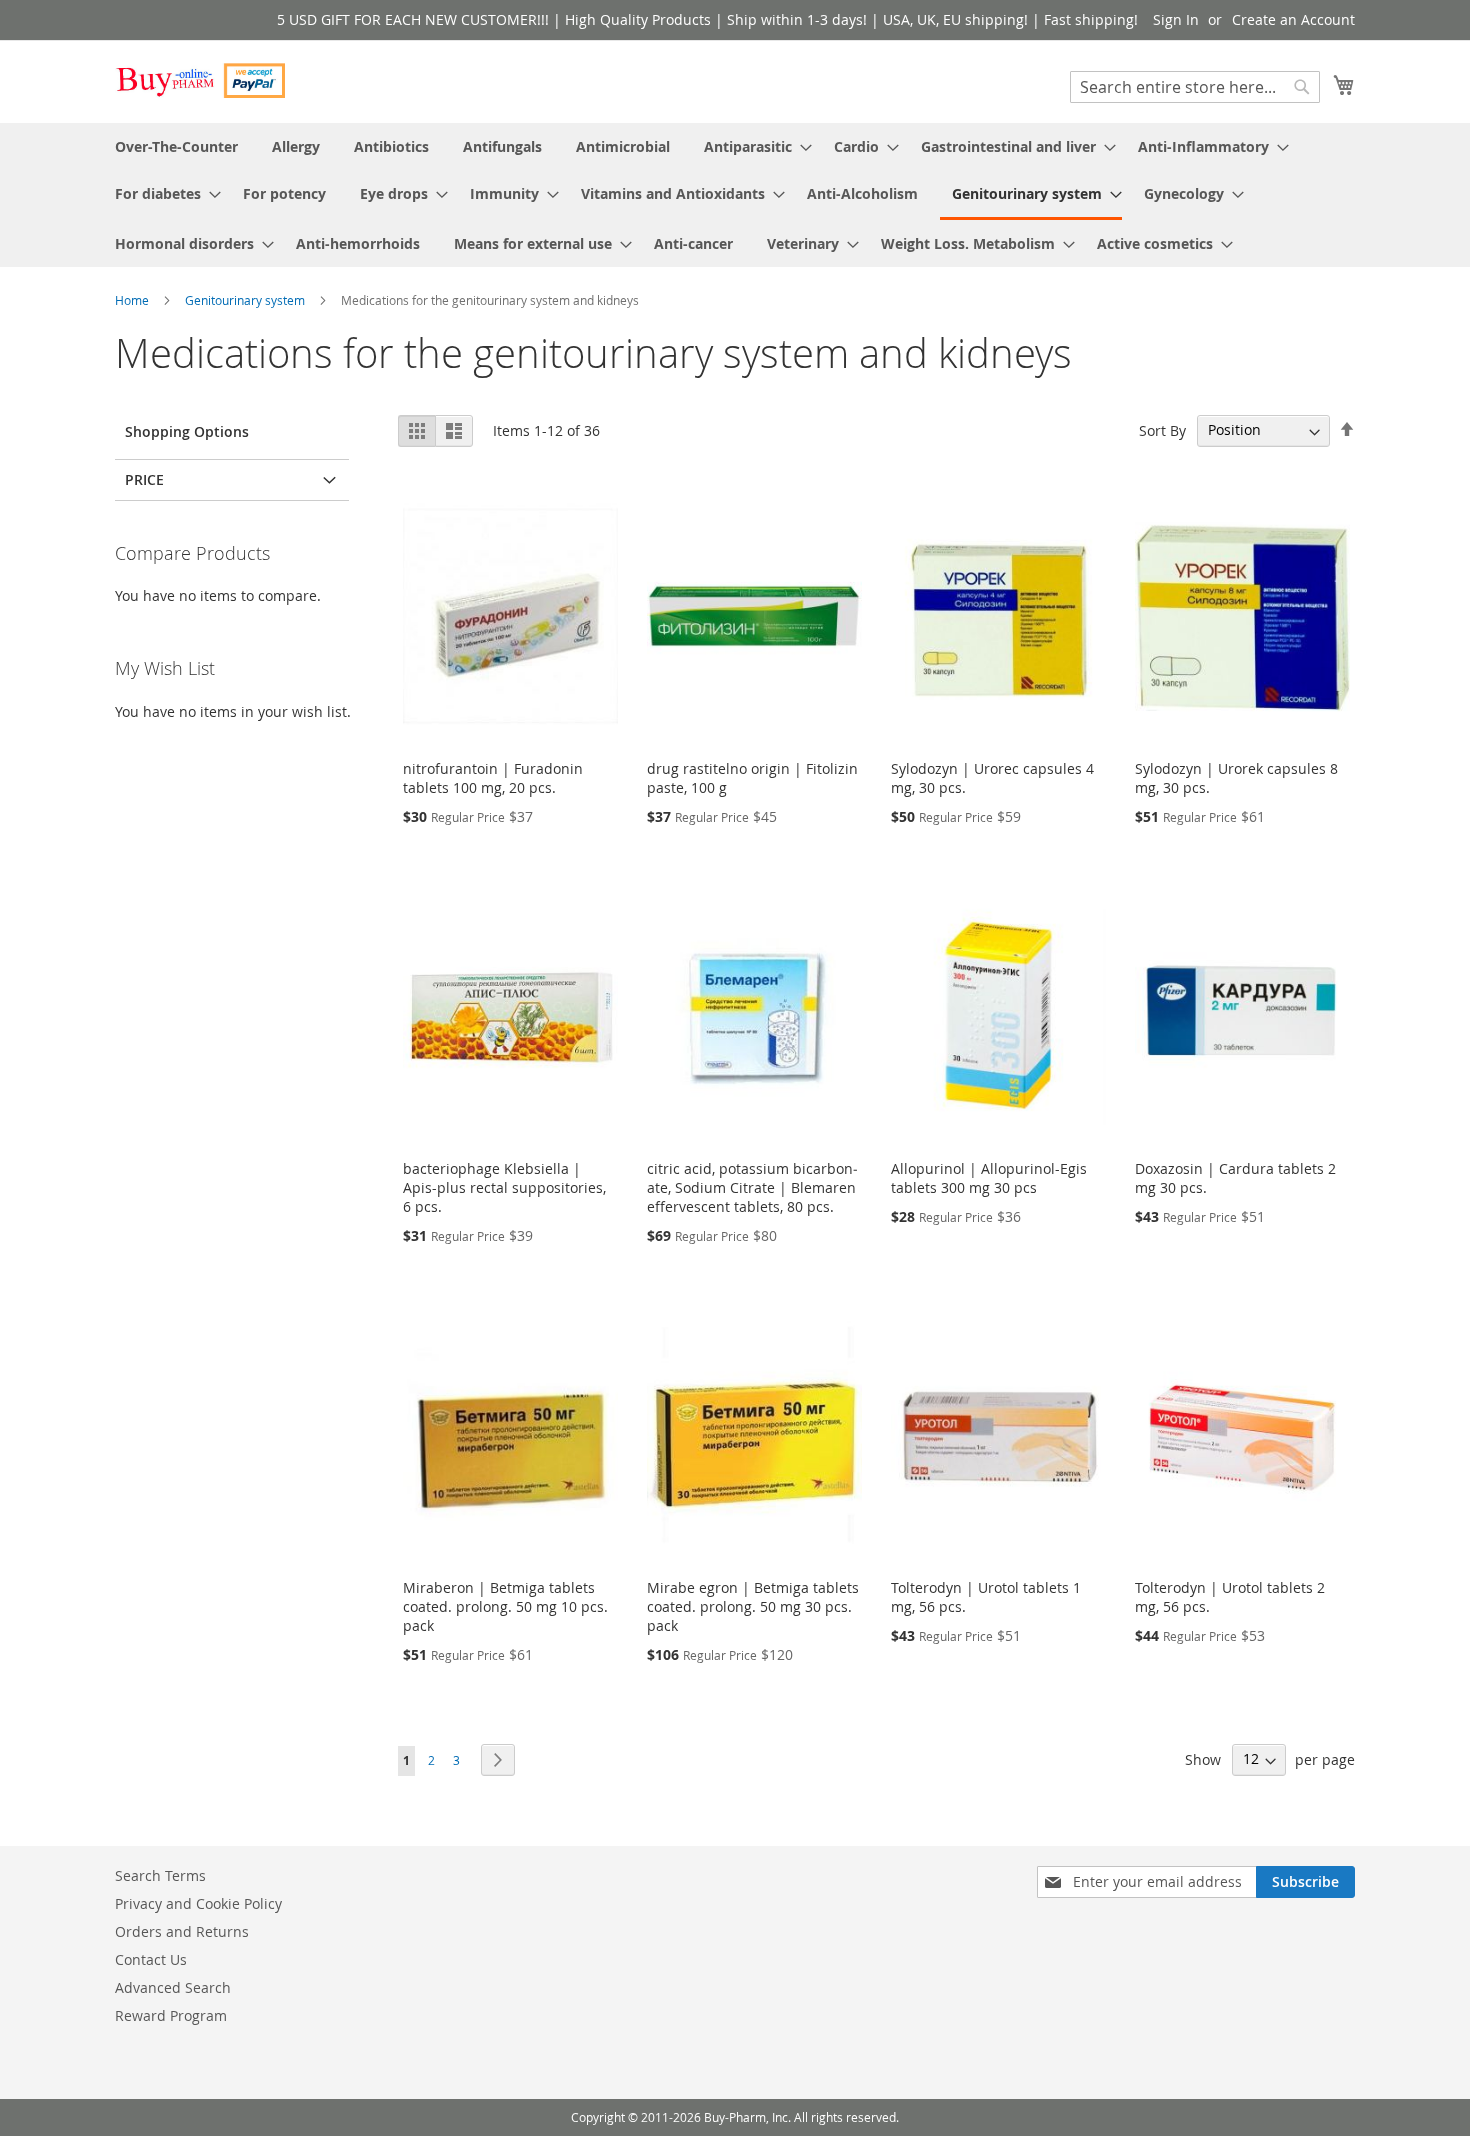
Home (133, 300)
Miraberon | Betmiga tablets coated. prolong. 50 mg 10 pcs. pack (505, 1606)
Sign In (1176, 19)
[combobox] (1195, 87)
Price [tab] (144, 479)
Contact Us (151, 1959)
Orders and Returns (182, 1931)
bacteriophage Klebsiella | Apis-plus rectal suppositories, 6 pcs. (504, 1187)
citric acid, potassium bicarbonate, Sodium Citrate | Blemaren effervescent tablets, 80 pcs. (752, 1187)
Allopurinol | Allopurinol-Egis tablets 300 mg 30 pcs (989, 1178)
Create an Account (1293, 19)
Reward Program (171, 2015)
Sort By (1162, 429)
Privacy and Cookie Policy (198, 1903)
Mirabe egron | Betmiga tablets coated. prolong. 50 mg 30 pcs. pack (753, 1606)
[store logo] (200, 80)
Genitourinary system (246, 300)
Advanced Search (173, 1987)
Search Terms (160, 1875)
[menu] (735, 195)
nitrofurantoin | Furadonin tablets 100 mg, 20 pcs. (493, 778)
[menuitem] (176, 146)
